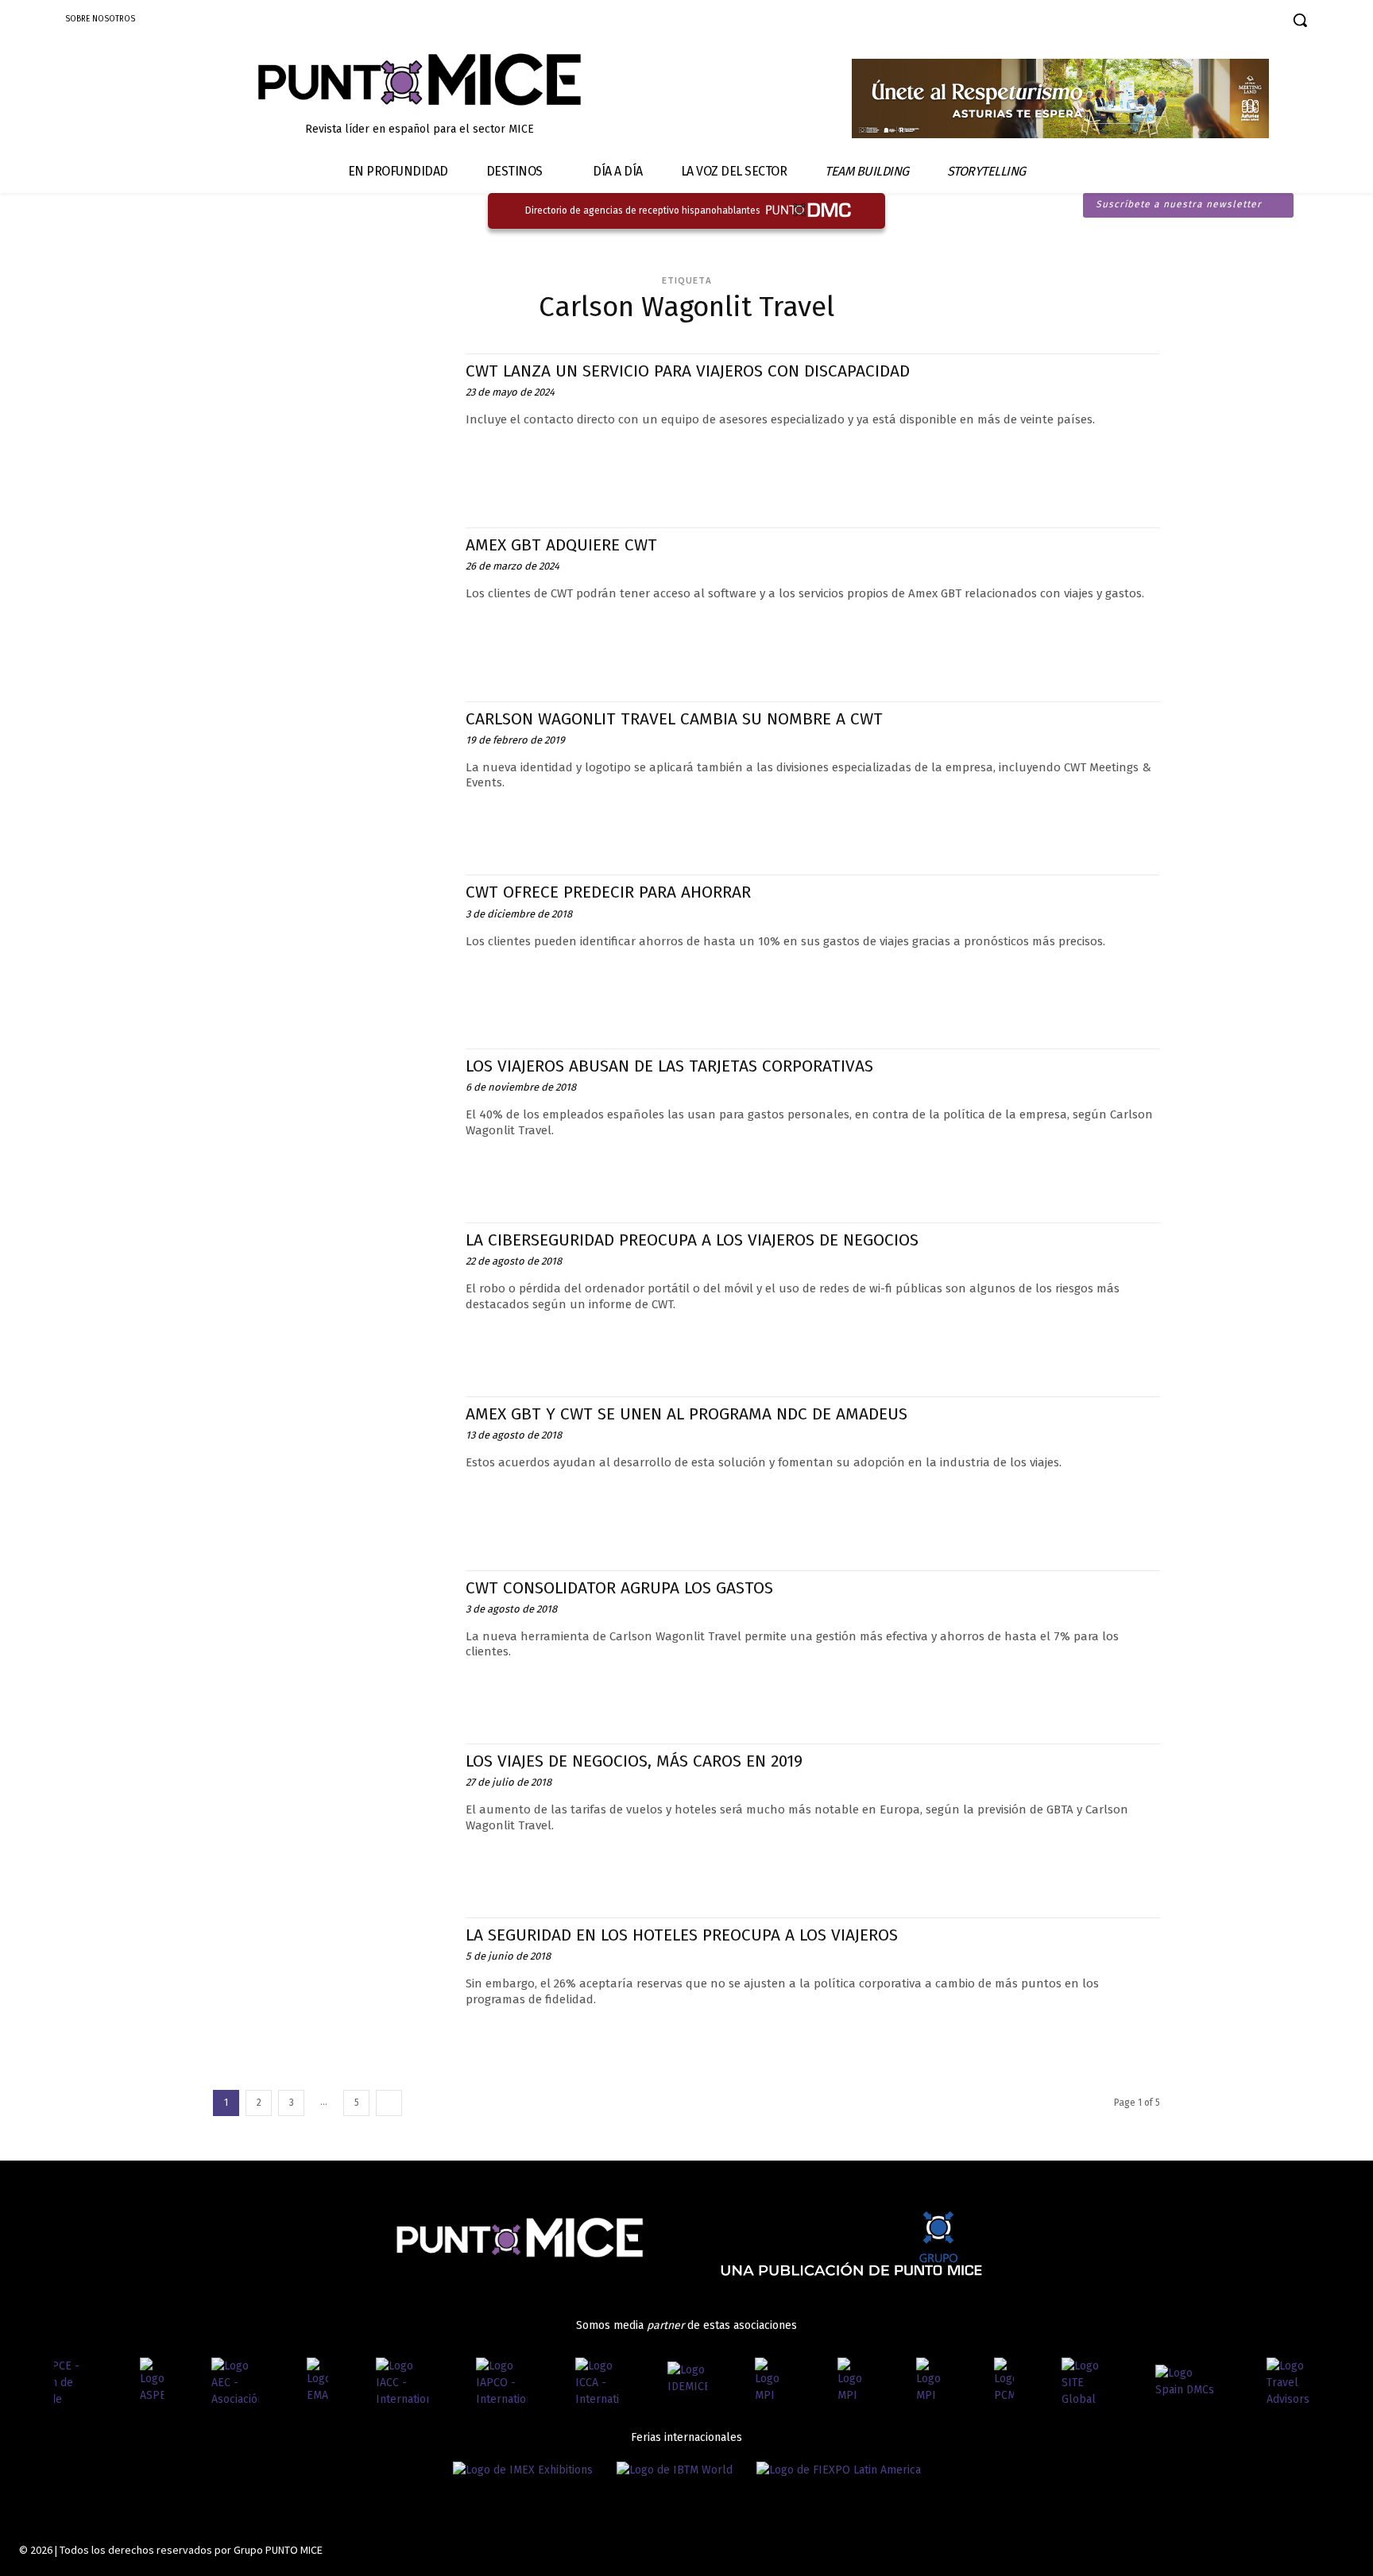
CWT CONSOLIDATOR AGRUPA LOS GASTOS (619, 1588)
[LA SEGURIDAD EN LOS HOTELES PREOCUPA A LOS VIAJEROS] (331, 1989)
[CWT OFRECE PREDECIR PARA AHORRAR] (331, 946)
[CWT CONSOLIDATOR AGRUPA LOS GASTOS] (331, 1641)
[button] (1300, 20)
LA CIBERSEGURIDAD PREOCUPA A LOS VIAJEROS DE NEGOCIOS (692, 1240)
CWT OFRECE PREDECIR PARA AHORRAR (608, 892)
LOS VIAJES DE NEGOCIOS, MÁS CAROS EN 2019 (634, 1761)
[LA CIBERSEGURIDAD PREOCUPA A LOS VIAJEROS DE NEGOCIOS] (331, 1294)
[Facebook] (1145, 22)
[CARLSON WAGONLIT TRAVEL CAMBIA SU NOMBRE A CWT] (331, 772)
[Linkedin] (1200, 22)
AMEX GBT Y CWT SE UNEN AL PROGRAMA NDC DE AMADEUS (686, 1414)
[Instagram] (1172, 22)
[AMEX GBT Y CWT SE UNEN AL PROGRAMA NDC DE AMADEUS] (331, 1468)
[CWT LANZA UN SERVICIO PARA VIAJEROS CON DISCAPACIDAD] (331, 425)
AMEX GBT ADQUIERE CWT (561, 545)
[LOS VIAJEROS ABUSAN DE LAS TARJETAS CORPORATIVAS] (331, 1120)
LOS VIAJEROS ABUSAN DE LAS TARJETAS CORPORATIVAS (669, 1066)
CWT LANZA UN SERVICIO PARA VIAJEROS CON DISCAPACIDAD (688, 371)
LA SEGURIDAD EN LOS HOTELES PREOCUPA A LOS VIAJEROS (682, 1935)
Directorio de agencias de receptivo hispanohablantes (643, 210)
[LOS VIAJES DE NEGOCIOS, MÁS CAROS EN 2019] (331, 1815)
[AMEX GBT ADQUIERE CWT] (331, 599)
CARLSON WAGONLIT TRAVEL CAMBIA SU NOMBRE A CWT (674, 719)
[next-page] (389, 2103)
